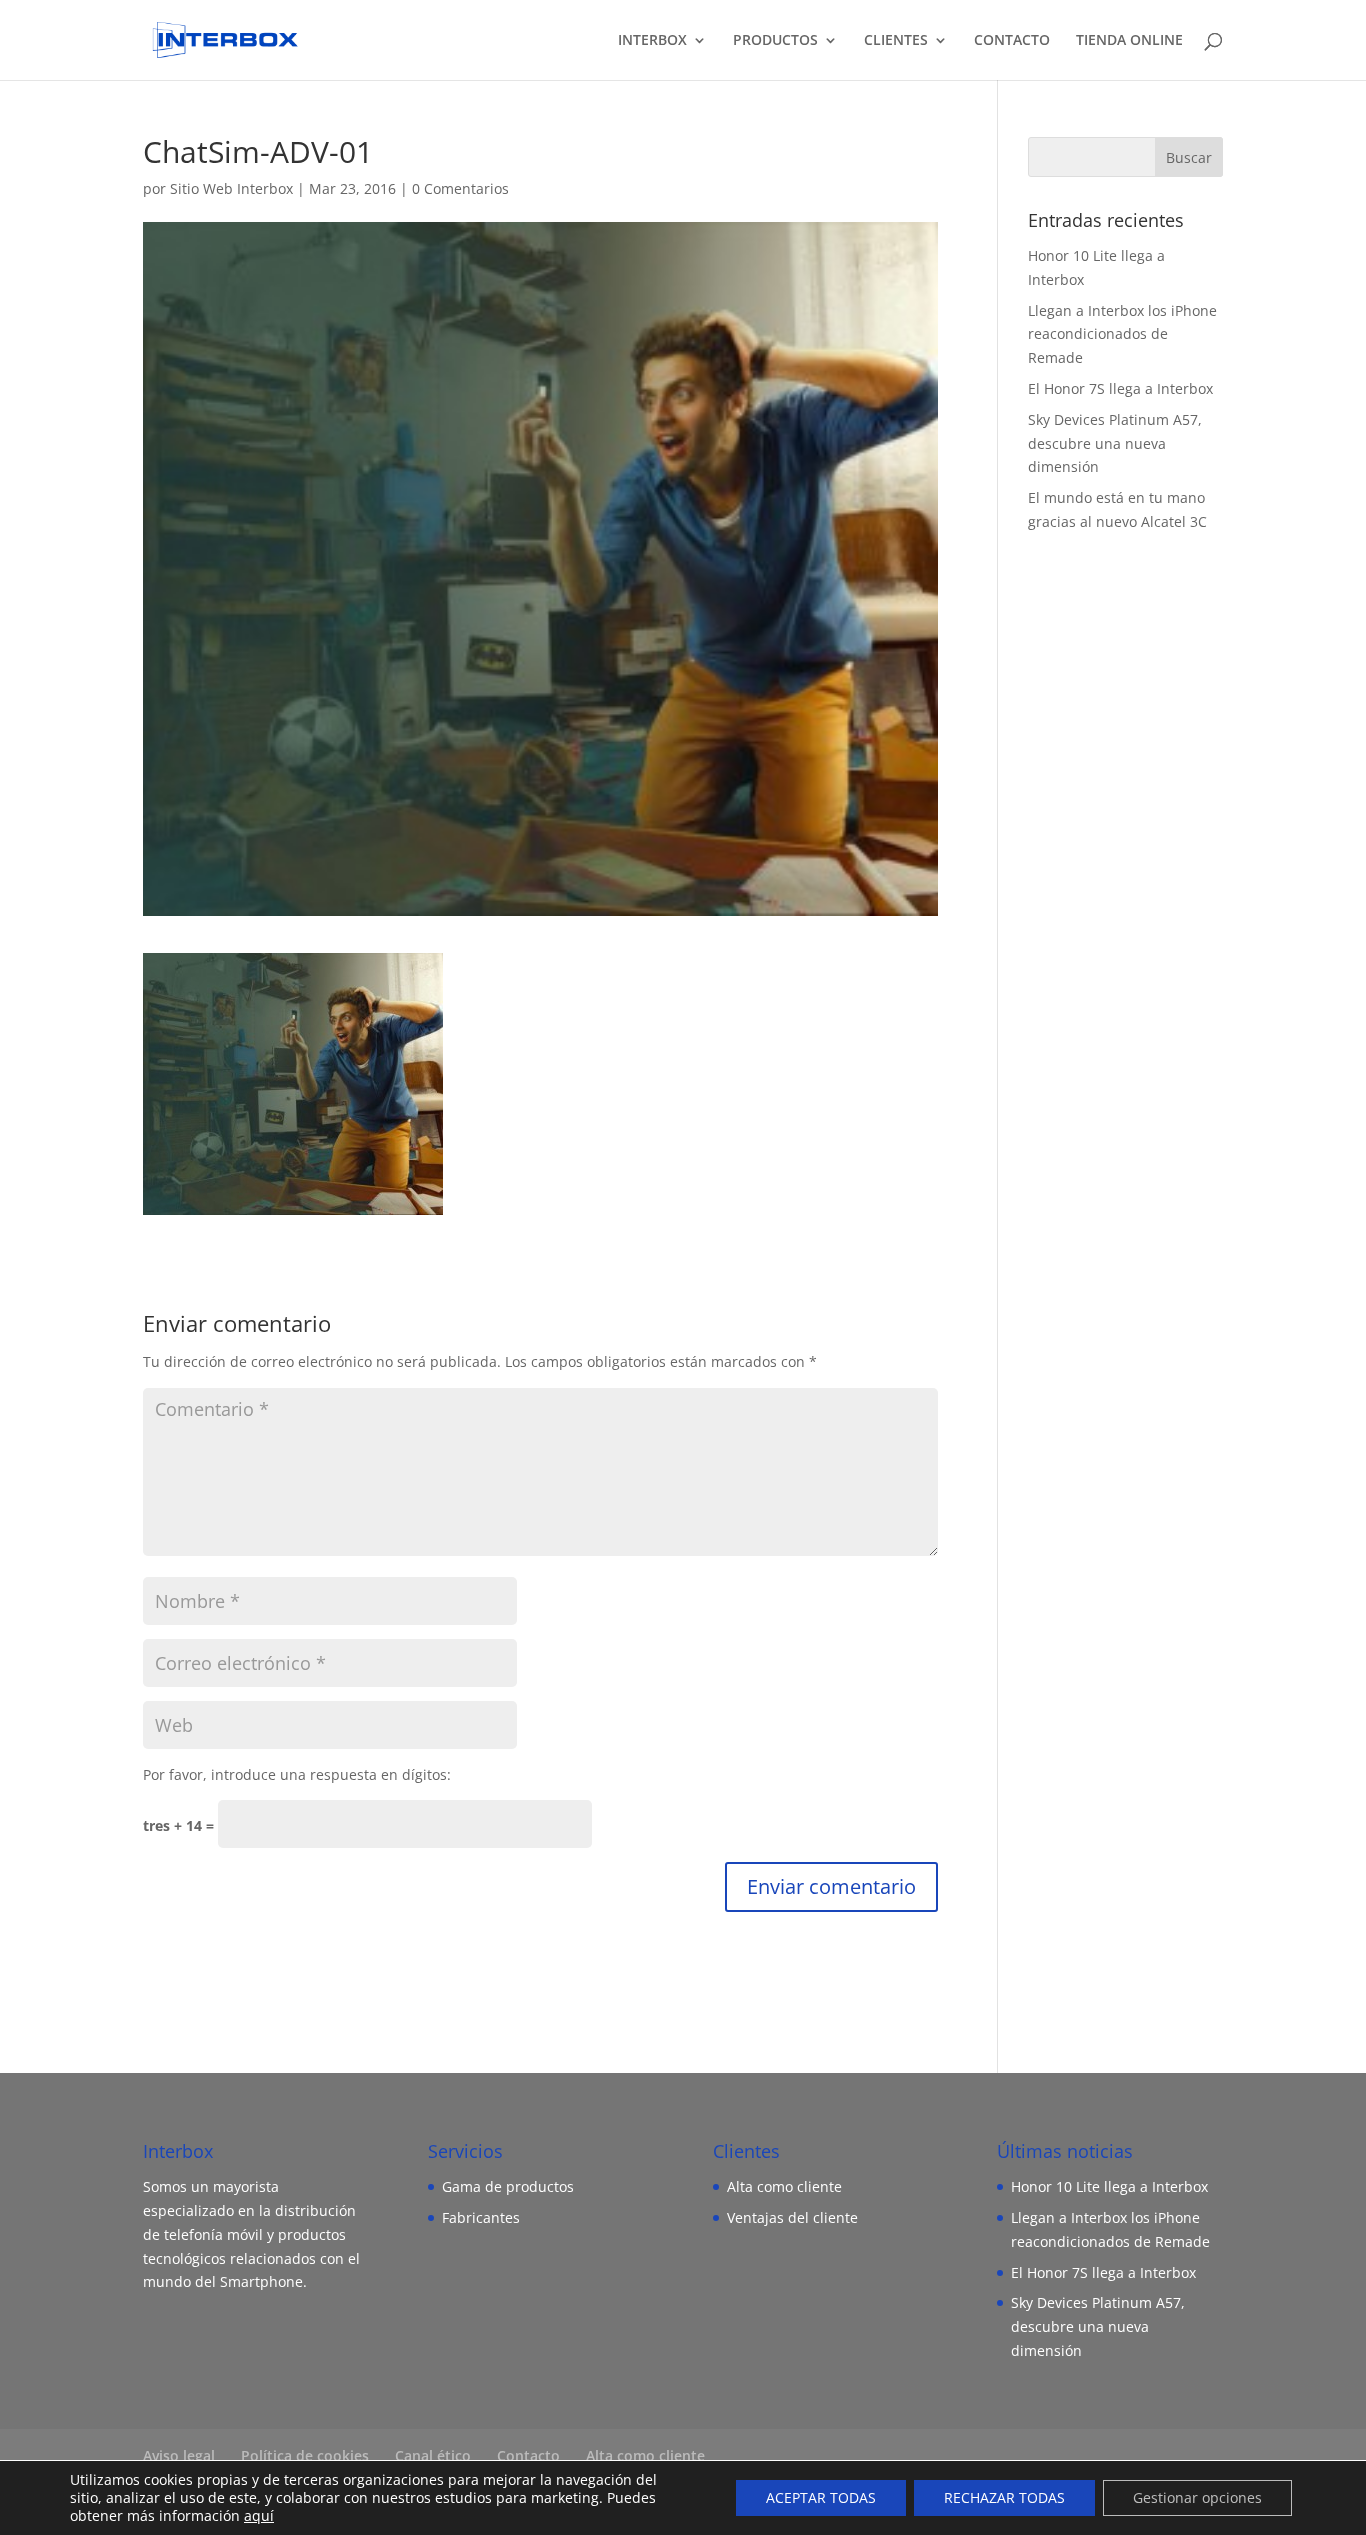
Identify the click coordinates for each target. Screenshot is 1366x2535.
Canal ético (433, 2455)
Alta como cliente (784, 2186)
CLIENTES (896, 41)
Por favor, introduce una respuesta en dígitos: (297, 1774)
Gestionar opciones (1197, 2497)
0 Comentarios (460, 188)
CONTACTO (1012, 41)
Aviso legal (179, 2455)
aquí (259, 2515)
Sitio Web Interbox (231, 188)
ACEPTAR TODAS (821, 2497)
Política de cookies (305, 2455)
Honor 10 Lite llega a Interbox (1109, 2186)
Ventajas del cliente (792, 2217)
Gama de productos (508, 2186)
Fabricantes (481, 2217)
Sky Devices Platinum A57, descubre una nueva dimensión (1115, 443)
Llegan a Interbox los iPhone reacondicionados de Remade (1122, 334)
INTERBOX (652, 41)
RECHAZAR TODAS (1004, 2497)
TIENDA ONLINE (1129, 41)
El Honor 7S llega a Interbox (1120, 388)
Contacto (528, 2455)
